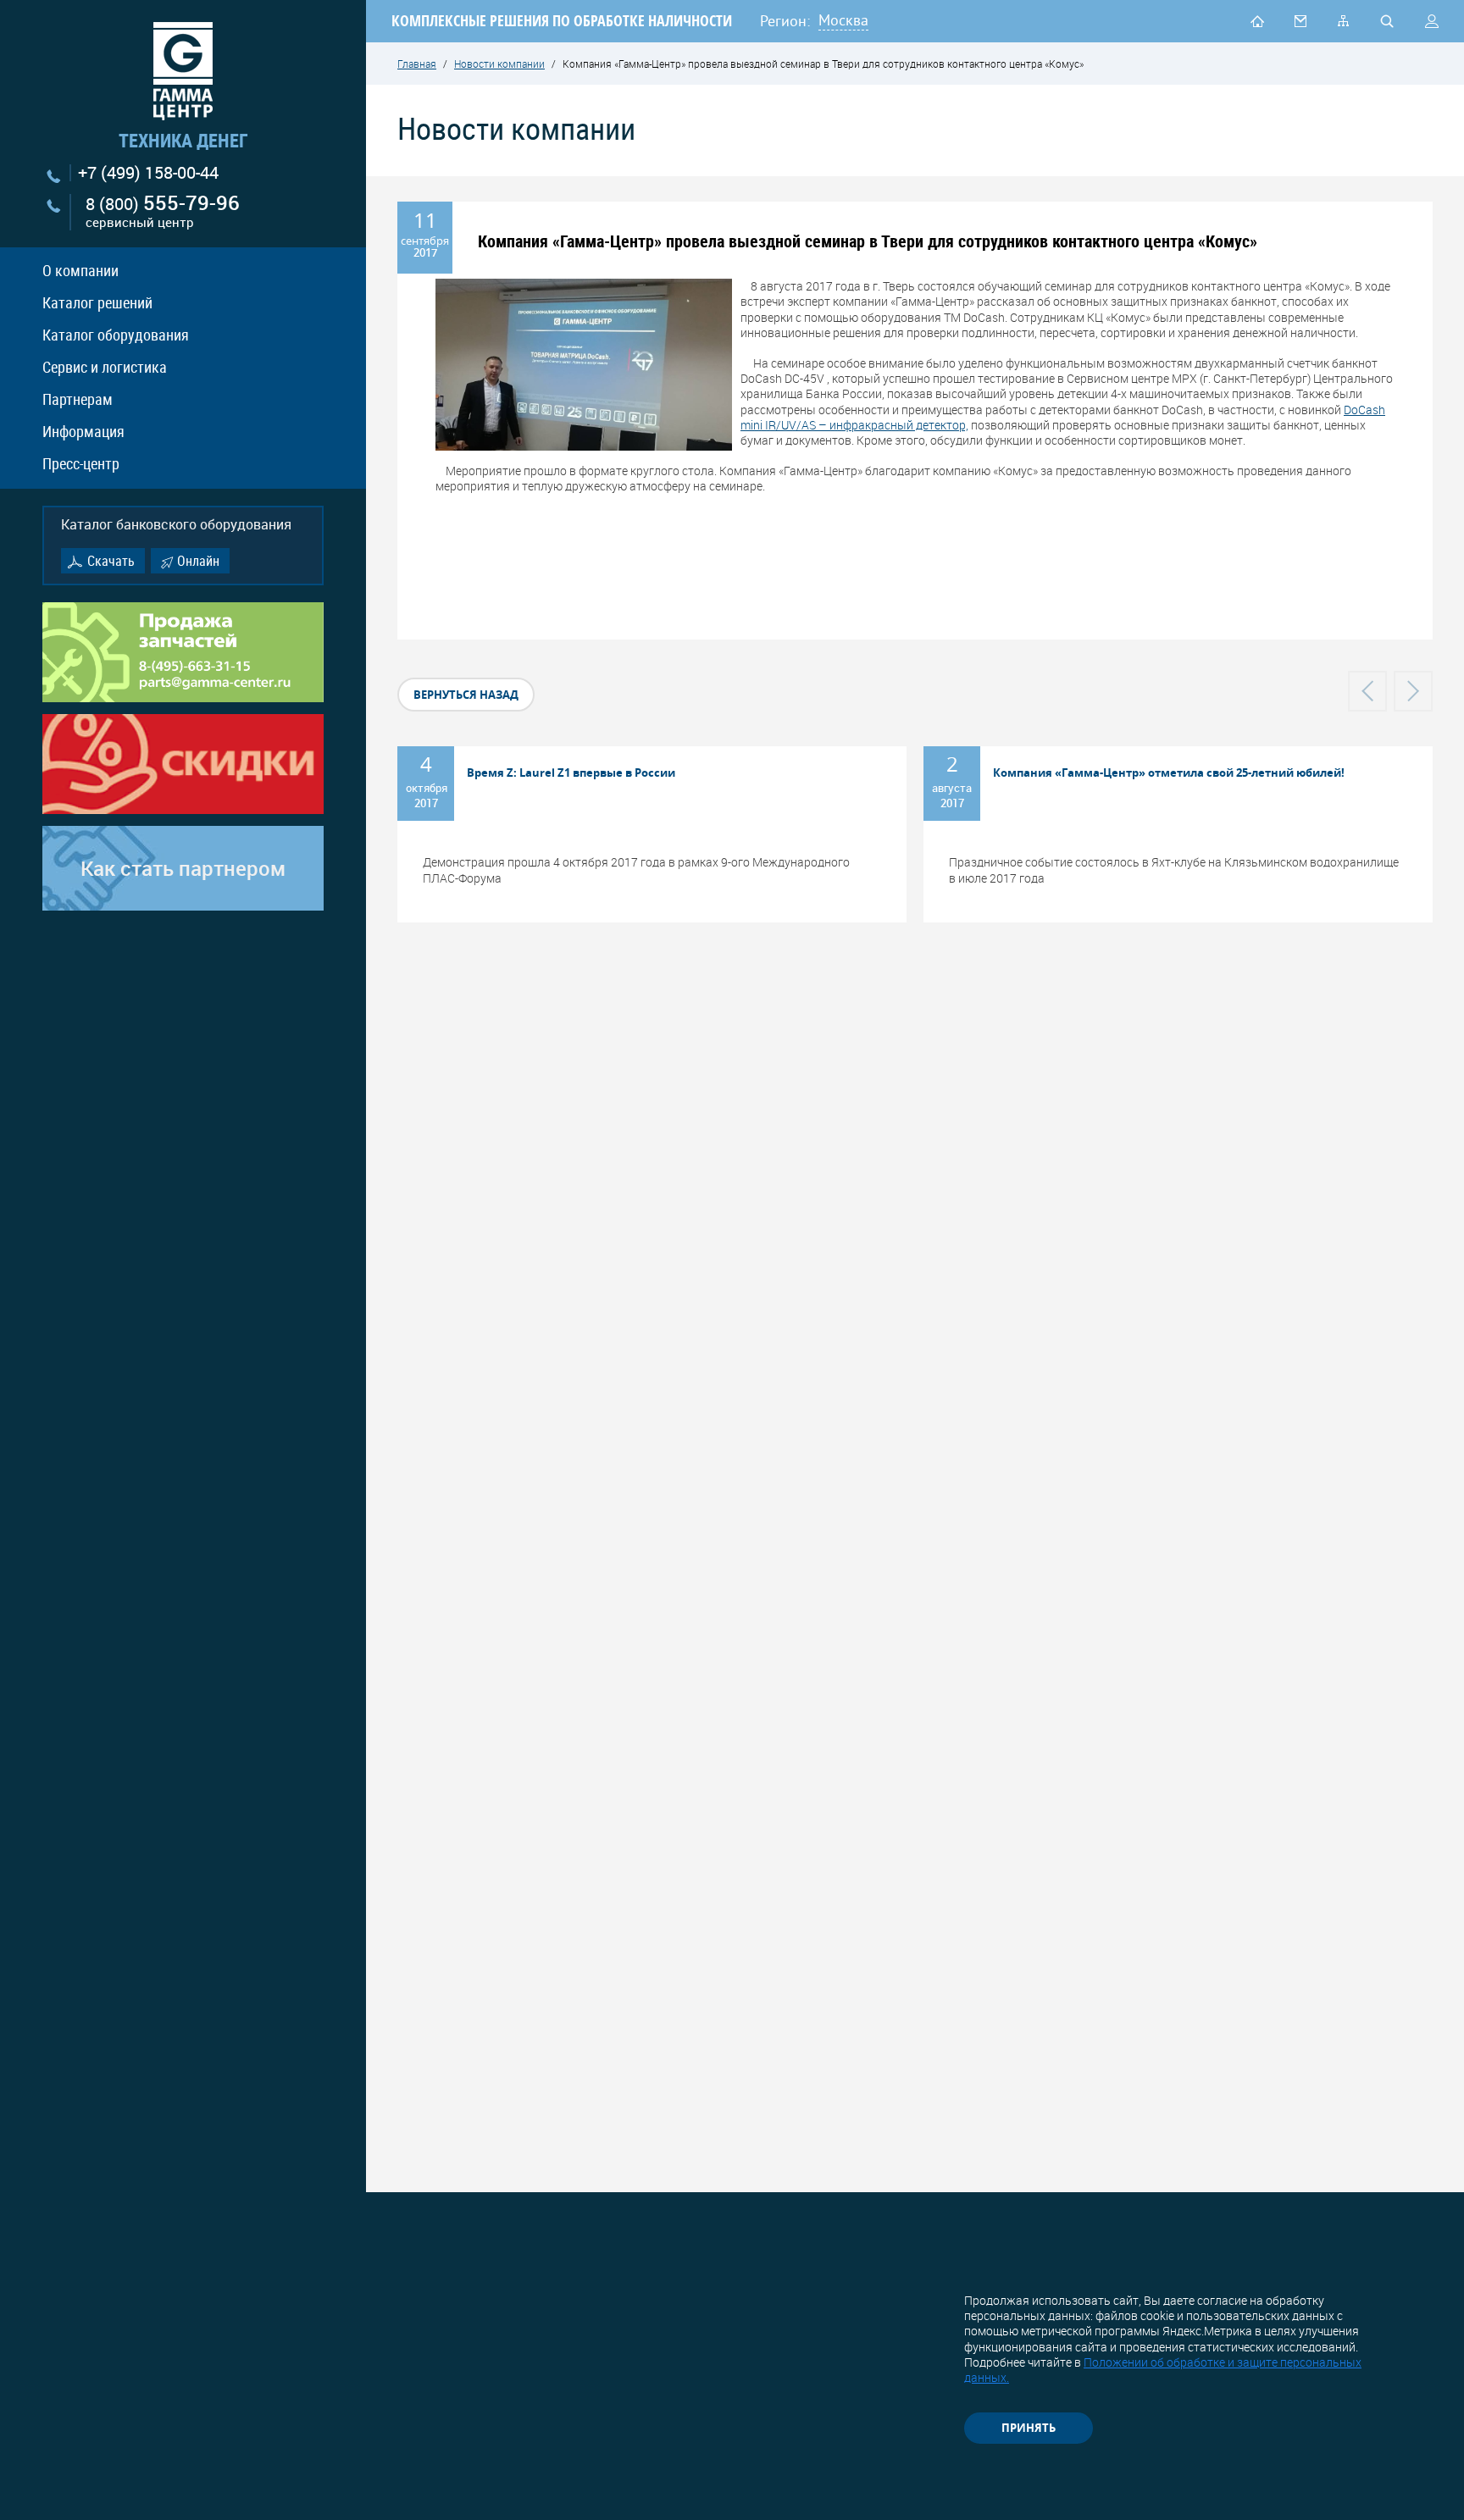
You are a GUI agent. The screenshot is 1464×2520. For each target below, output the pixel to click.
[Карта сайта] (1343, 20)
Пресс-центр (81, 463)
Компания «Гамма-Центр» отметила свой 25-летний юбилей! (1169, 773)
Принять (1029, 2428)
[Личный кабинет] (1432, 21)
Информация (83, 431)
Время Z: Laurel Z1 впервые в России (571, 773)
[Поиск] (1387, 21)
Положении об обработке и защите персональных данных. (1163, 2370)
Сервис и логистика (105, 367)
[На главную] (1257, 21)
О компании (80, 270)
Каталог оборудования (116, 335)
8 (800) (163, 212)
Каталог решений (97, 302)
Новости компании (499, 64)
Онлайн (198, 561)
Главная (417, 64)
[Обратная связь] (1300, 21)
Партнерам (78, 399)
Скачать (111, 561)
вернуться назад (466, 695)
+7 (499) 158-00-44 (148, 173)
